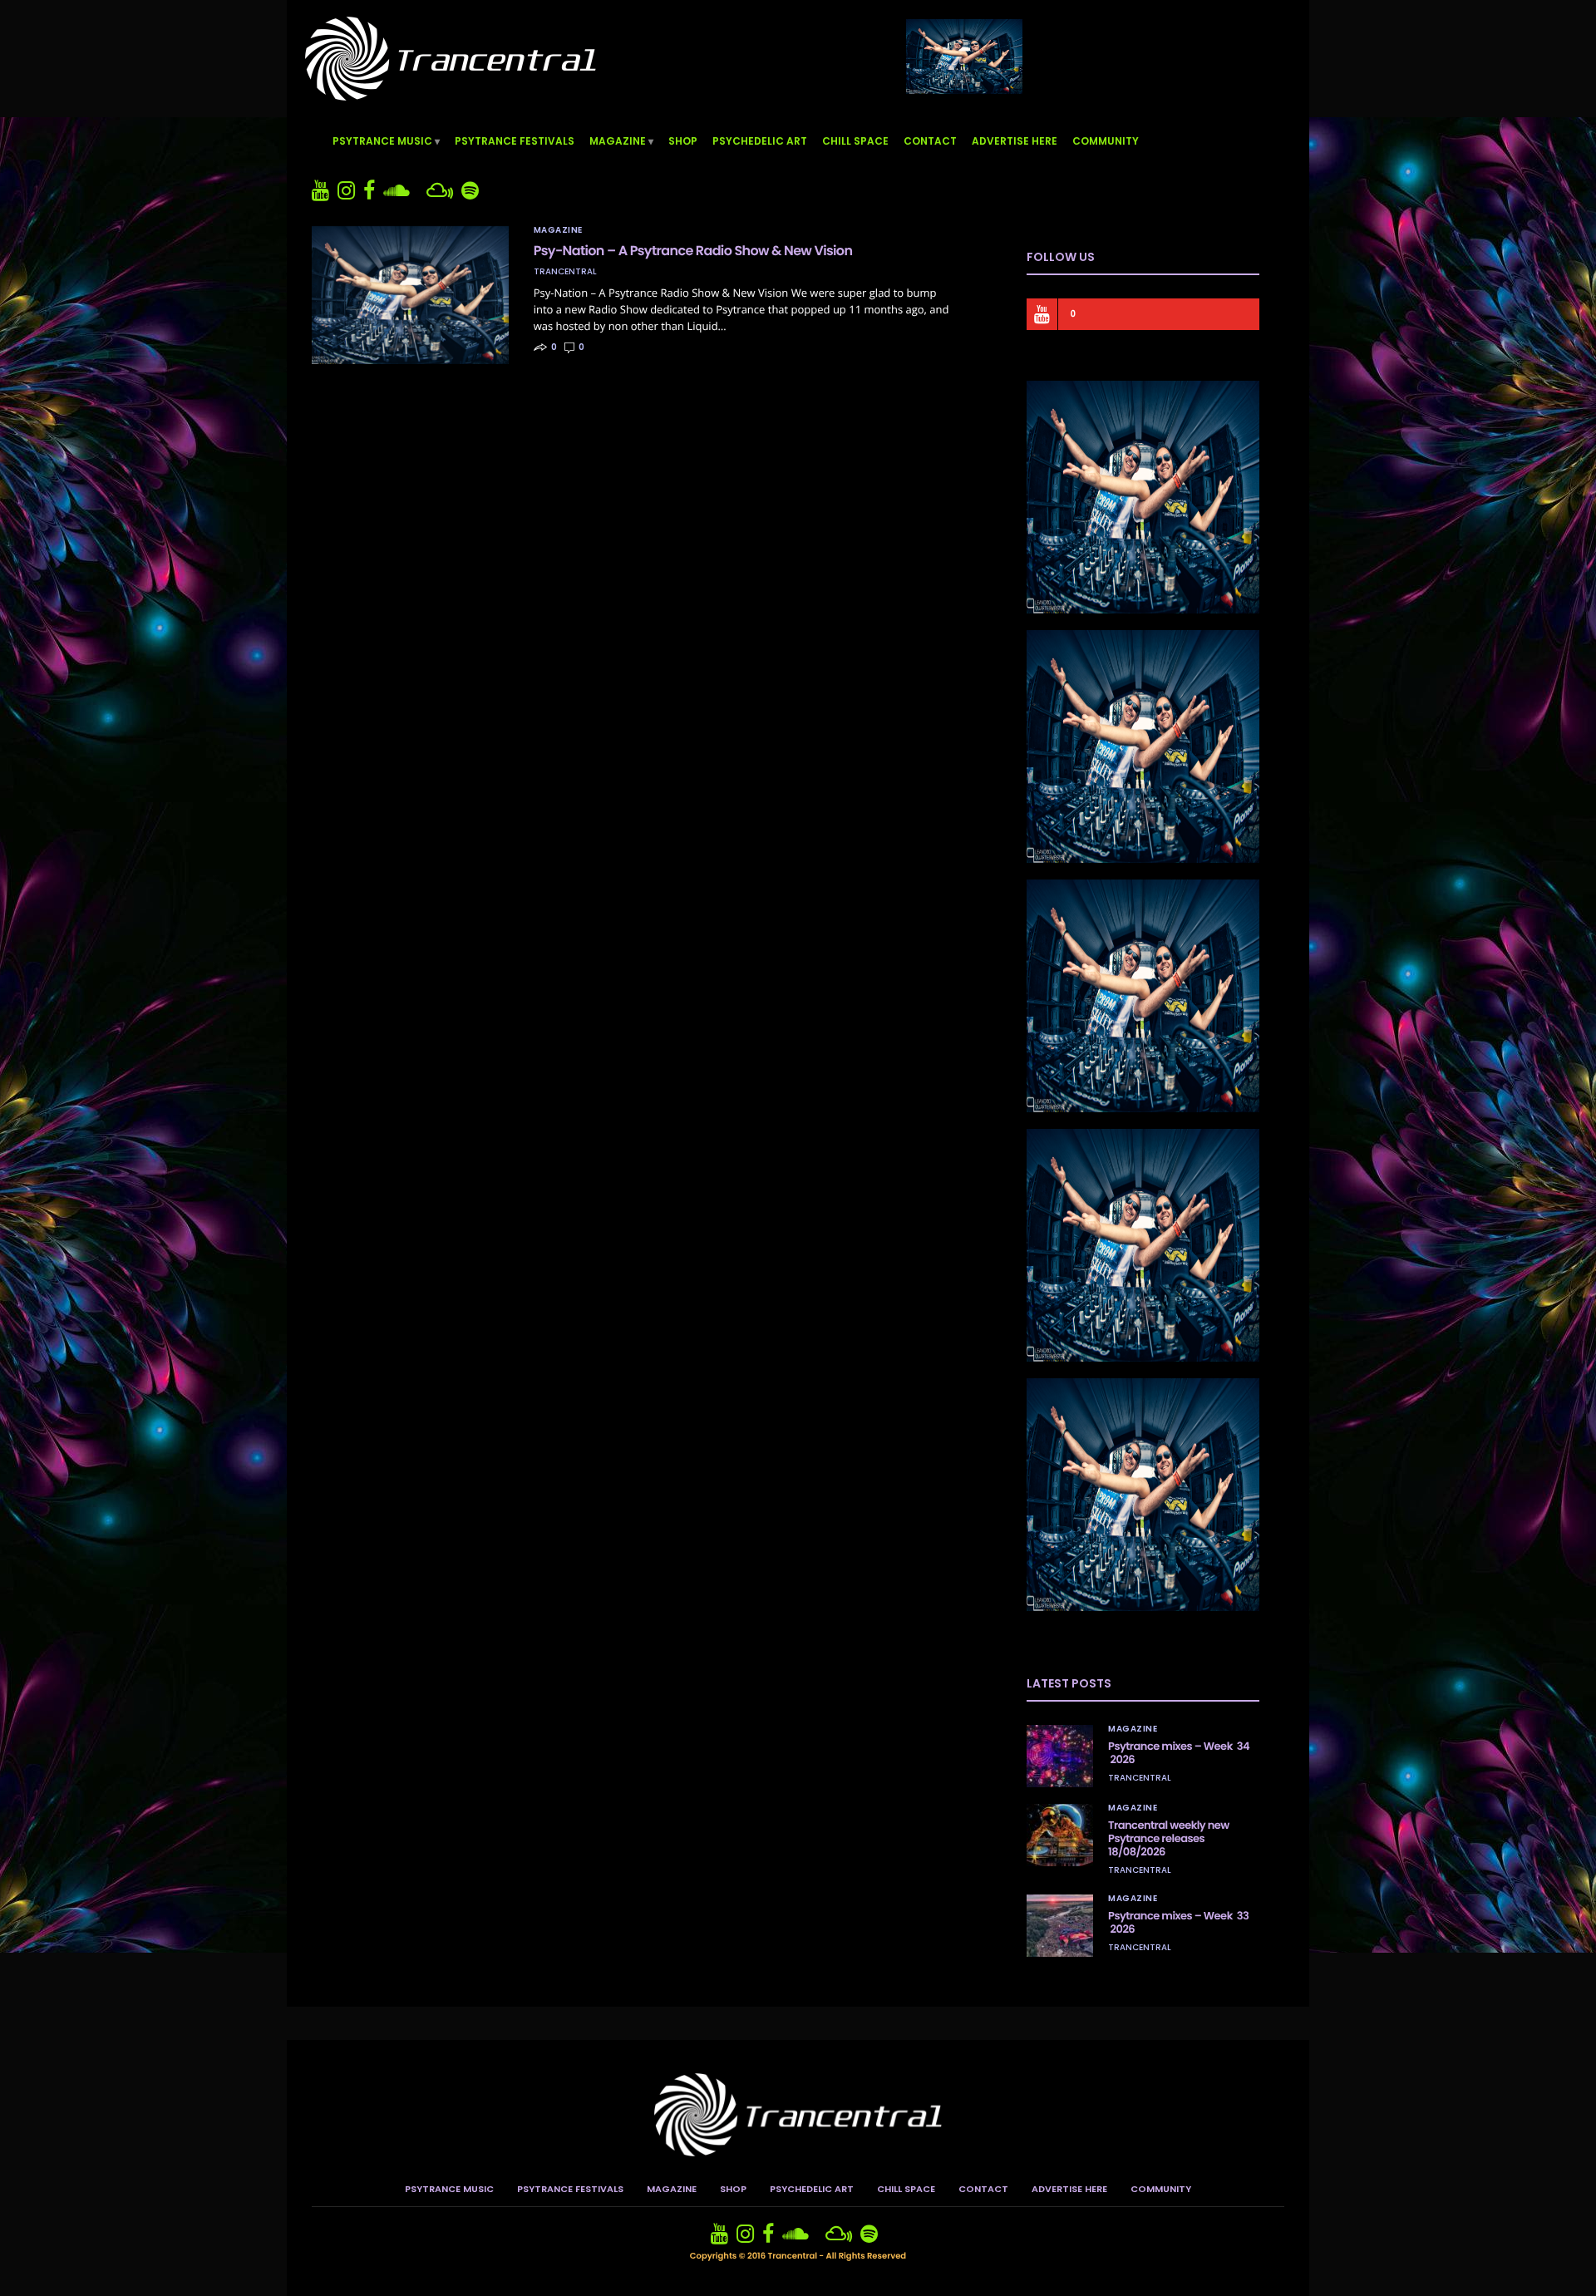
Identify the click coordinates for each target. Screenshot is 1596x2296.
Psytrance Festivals (515, 141)
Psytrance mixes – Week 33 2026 (1178, 1922)
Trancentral (565, 272)
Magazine (618, 141)
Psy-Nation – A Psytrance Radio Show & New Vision (693, 251)
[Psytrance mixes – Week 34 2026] (1060, 1756)
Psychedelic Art (760, 141)
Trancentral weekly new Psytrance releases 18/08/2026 (1169, 1838)
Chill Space (855, 141)
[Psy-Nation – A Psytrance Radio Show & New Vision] (410, 295)
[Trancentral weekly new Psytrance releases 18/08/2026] (1060, 1835)
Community (1106, 141)
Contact (930, 141)
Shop (683, 141)
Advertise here (1015, 141)
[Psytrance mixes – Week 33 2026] (1060, 1926)
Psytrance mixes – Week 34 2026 (1179, 1753)
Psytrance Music (382, 141)
